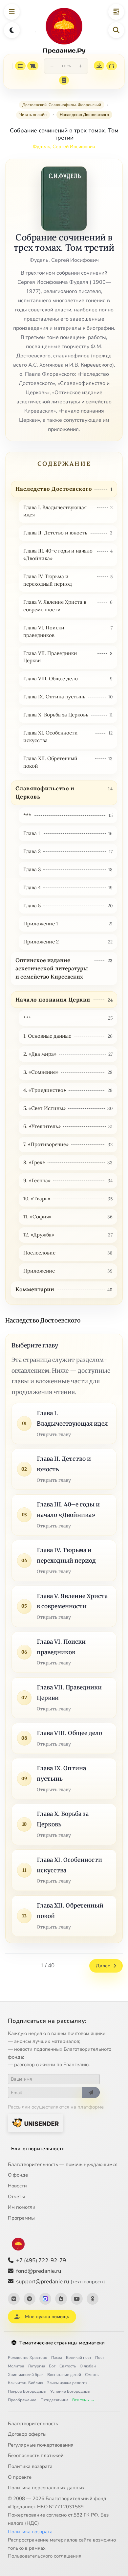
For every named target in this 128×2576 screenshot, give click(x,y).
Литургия (36, 2366)
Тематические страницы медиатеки (62, 2343)
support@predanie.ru (61, 2282)
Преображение (22, 2400)
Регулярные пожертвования (41, 2445)
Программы (21, 2218)
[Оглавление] (20, 66)
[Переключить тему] (12, 30)
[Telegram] (30, 2299)
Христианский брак (26, 2375)
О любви (88, 2366)
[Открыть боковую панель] (116, 12)
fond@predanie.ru (39, 2271)
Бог (52, 2366)
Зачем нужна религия (67, 2383)
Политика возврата (30, 2466)
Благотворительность (38, 2149)
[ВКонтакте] (14, 2299)
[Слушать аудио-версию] (112, 66)
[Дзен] (61, 2299)
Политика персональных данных (46, 2488)
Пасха (57, 2358)
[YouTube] (77, 2299)
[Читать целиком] (33, 66)
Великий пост (79, 2358)
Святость (68, 2366)
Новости (17, 2186)
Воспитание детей (64, 2375)
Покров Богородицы (27, 2391)
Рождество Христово (28, 2358)
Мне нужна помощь (47, 2317)
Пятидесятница (54, 2400)
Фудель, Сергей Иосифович (64, 147)
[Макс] (45, 2299)
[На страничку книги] (64, 80)
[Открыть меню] (12, 12)
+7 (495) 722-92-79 (41, 2260)
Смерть (92, 2375)
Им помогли (22, 2207)
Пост (100, 2358)
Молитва (16, 2366)
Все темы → (83, 2400)
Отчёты (16, 2197)
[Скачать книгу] (99, 66)
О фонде (18, 2175)
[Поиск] (116, 30)
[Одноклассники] (93, 2299)
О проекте (20, 2477)
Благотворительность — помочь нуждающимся (63, 2164)
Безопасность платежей (36, 2455)
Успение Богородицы (70, 2391)
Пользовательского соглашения (45, 2556)
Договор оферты (27, 2434)
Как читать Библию (25, 2383)
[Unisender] (35, 2123)
